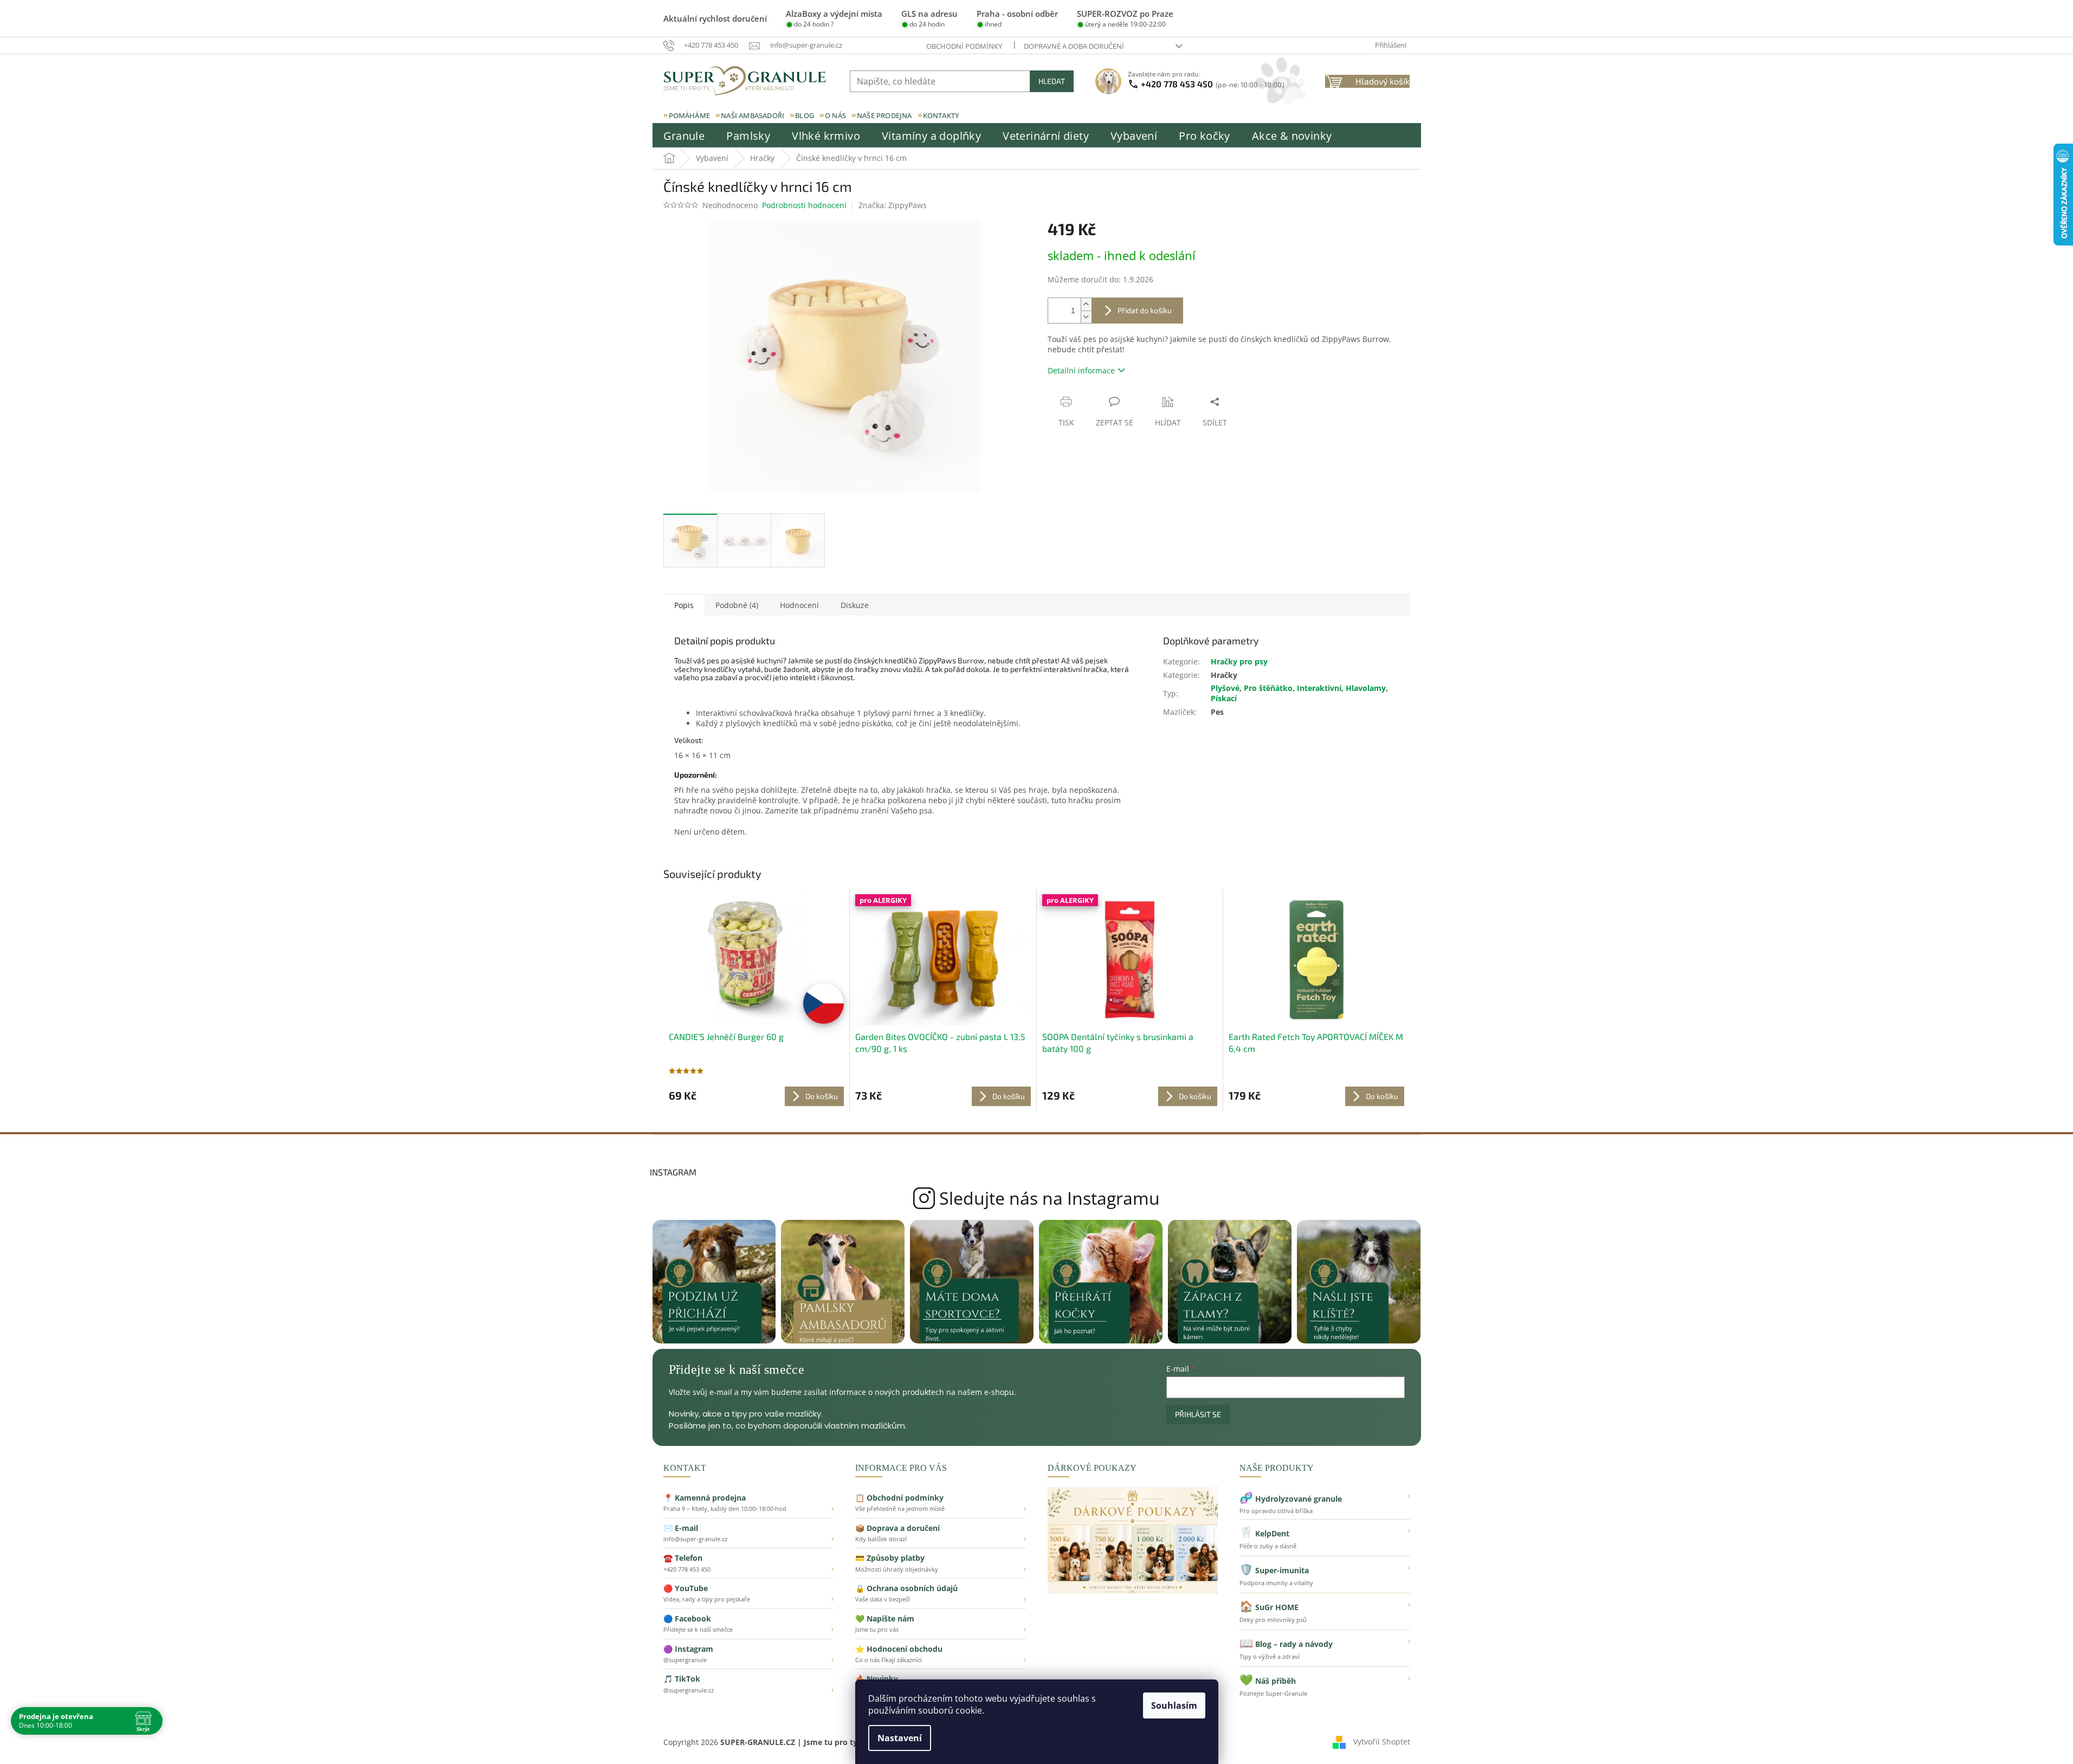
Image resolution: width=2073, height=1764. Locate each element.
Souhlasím (1174, 1705)
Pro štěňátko (1268, 688)
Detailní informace (1081, 370)
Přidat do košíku (1145, 310)
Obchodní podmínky (964, 46)
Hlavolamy (1366, 688)
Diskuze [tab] (855, 605)
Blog (805, 115)
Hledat (1052, 81)
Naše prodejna (884, 115)
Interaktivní (1319, 688)
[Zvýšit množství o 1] (1086, 304)
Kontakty (941, 115)
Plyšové (1225, 688)
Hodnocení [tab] (799, 605)
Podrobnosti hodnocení (804, 205)
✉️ (749, 1533)
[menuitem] (684, 136)
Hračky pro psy (1239, 661)
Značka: (893, 205)
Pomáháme (690, 115)
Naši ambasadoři (753, 115)
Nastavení (900, 1738)
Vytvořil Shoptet (1382, 1741)
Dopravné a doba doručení (1074, 46)
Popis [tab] (684, 605)
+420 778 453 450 (1213, 84)
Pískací (1224, 698)
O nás (835, 115)
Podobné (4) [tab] (737, 605)
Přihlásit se (1198, 1414)
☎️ (749, 1563)
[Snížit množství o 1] (1086, 317)
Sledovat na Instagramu (1036, 1198)
